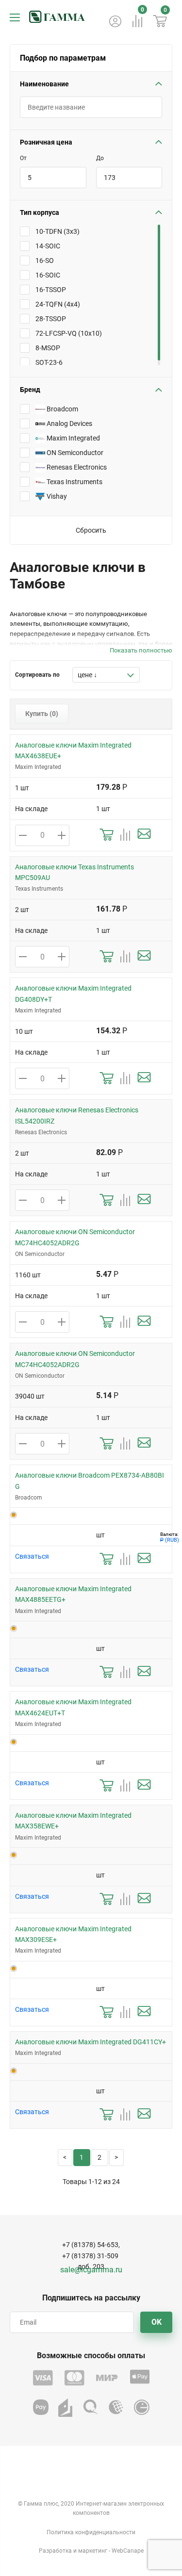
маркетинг (93, 2551)
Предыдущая (65, 2158)
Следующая (116, 2158)
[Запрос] (144, 835)
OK (157, 2322)
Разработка (55, 2551)
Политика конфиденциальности (91, 2532)
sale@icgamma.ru (91, 2270)
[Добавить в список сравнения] (125, 835)
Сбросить (91, 530)
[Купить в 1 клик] (107, 835)
